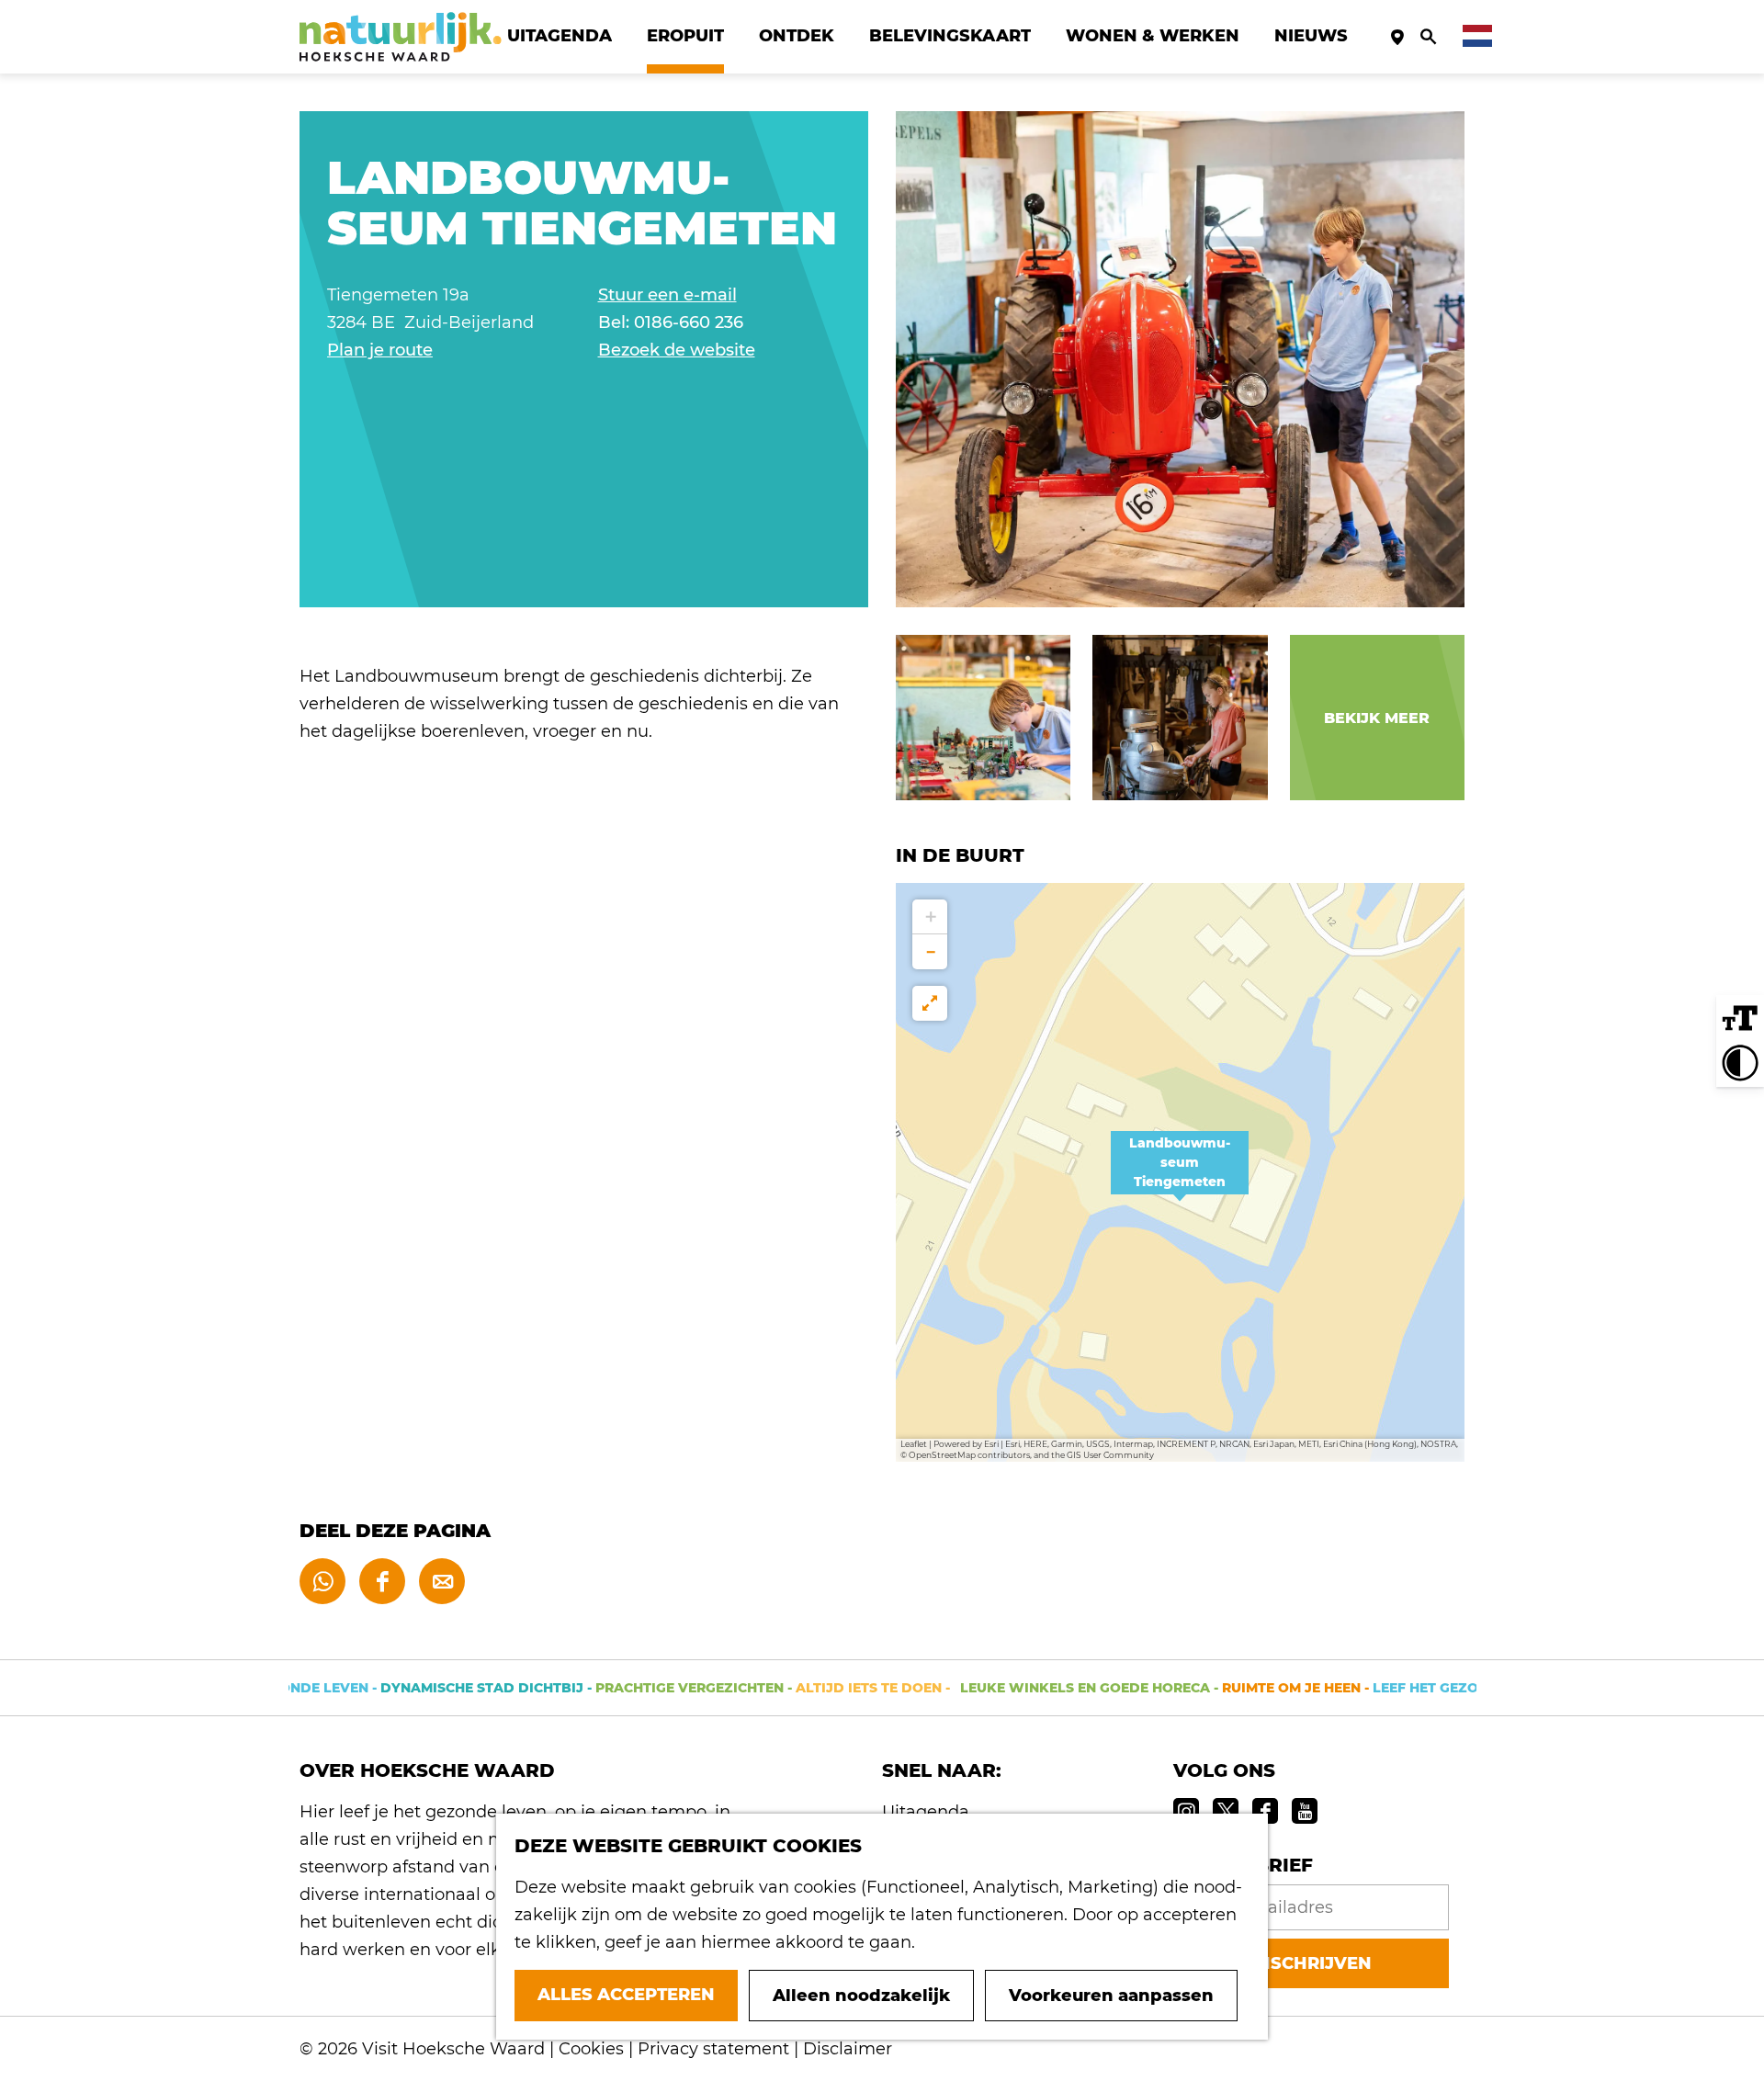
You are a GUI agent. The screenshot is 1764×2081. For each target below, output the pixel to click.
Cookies (591, 2049)
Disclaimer (848, 2049)
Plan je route (380, 350)
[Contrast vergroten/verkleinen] (1740, 1063)
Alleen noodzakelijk (861, 1996)
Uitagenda (926, 1812)
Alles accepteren (626, 1995)
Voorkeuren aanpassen (1111, 1996)
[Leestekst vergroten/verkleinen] (1740, 1019)
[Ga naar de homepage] (401, 37)
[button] (1180, 1172)
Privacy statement (713, 2049)
